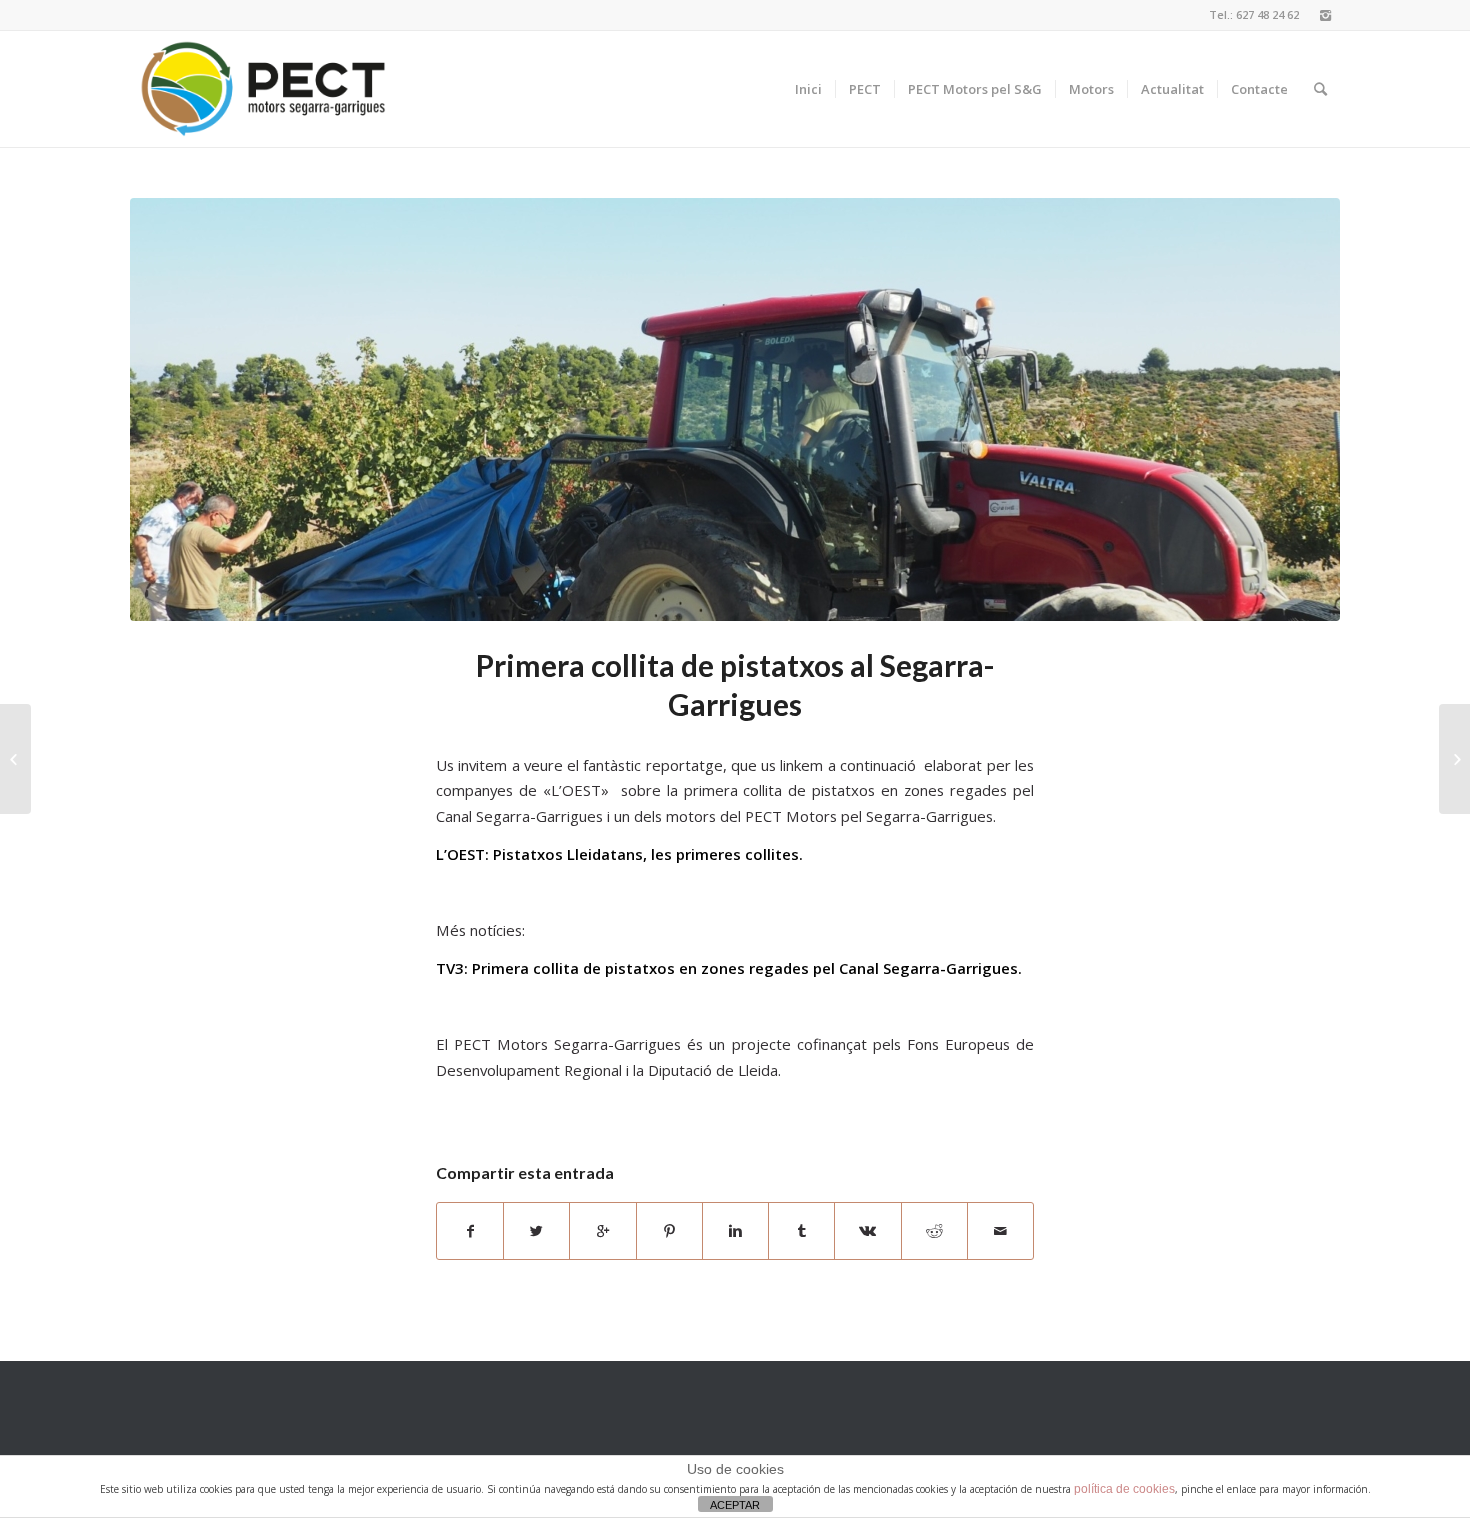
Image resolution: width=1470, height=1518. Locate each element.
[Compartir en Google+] (602, 1231)
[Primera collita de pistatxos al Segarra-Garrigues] (735, 409)
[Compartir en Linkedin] (735, 1231)
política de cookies (1124, 1489)
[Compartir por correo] (1000, 1231)
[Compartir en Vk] (867, 1231)
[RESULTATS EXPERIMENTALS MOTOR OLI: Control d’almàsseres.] (1454, 759)
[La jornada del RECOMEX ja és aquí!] (15, 759)
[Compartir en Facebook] (470, 1231)
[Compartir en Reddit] (934, 1231)
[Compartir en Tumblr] (801, 1231)
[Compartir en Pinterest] (669, 1231)
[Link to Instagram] (1325, 15)
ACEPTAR (735, 1505)
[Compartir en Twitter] (536, 1231)
